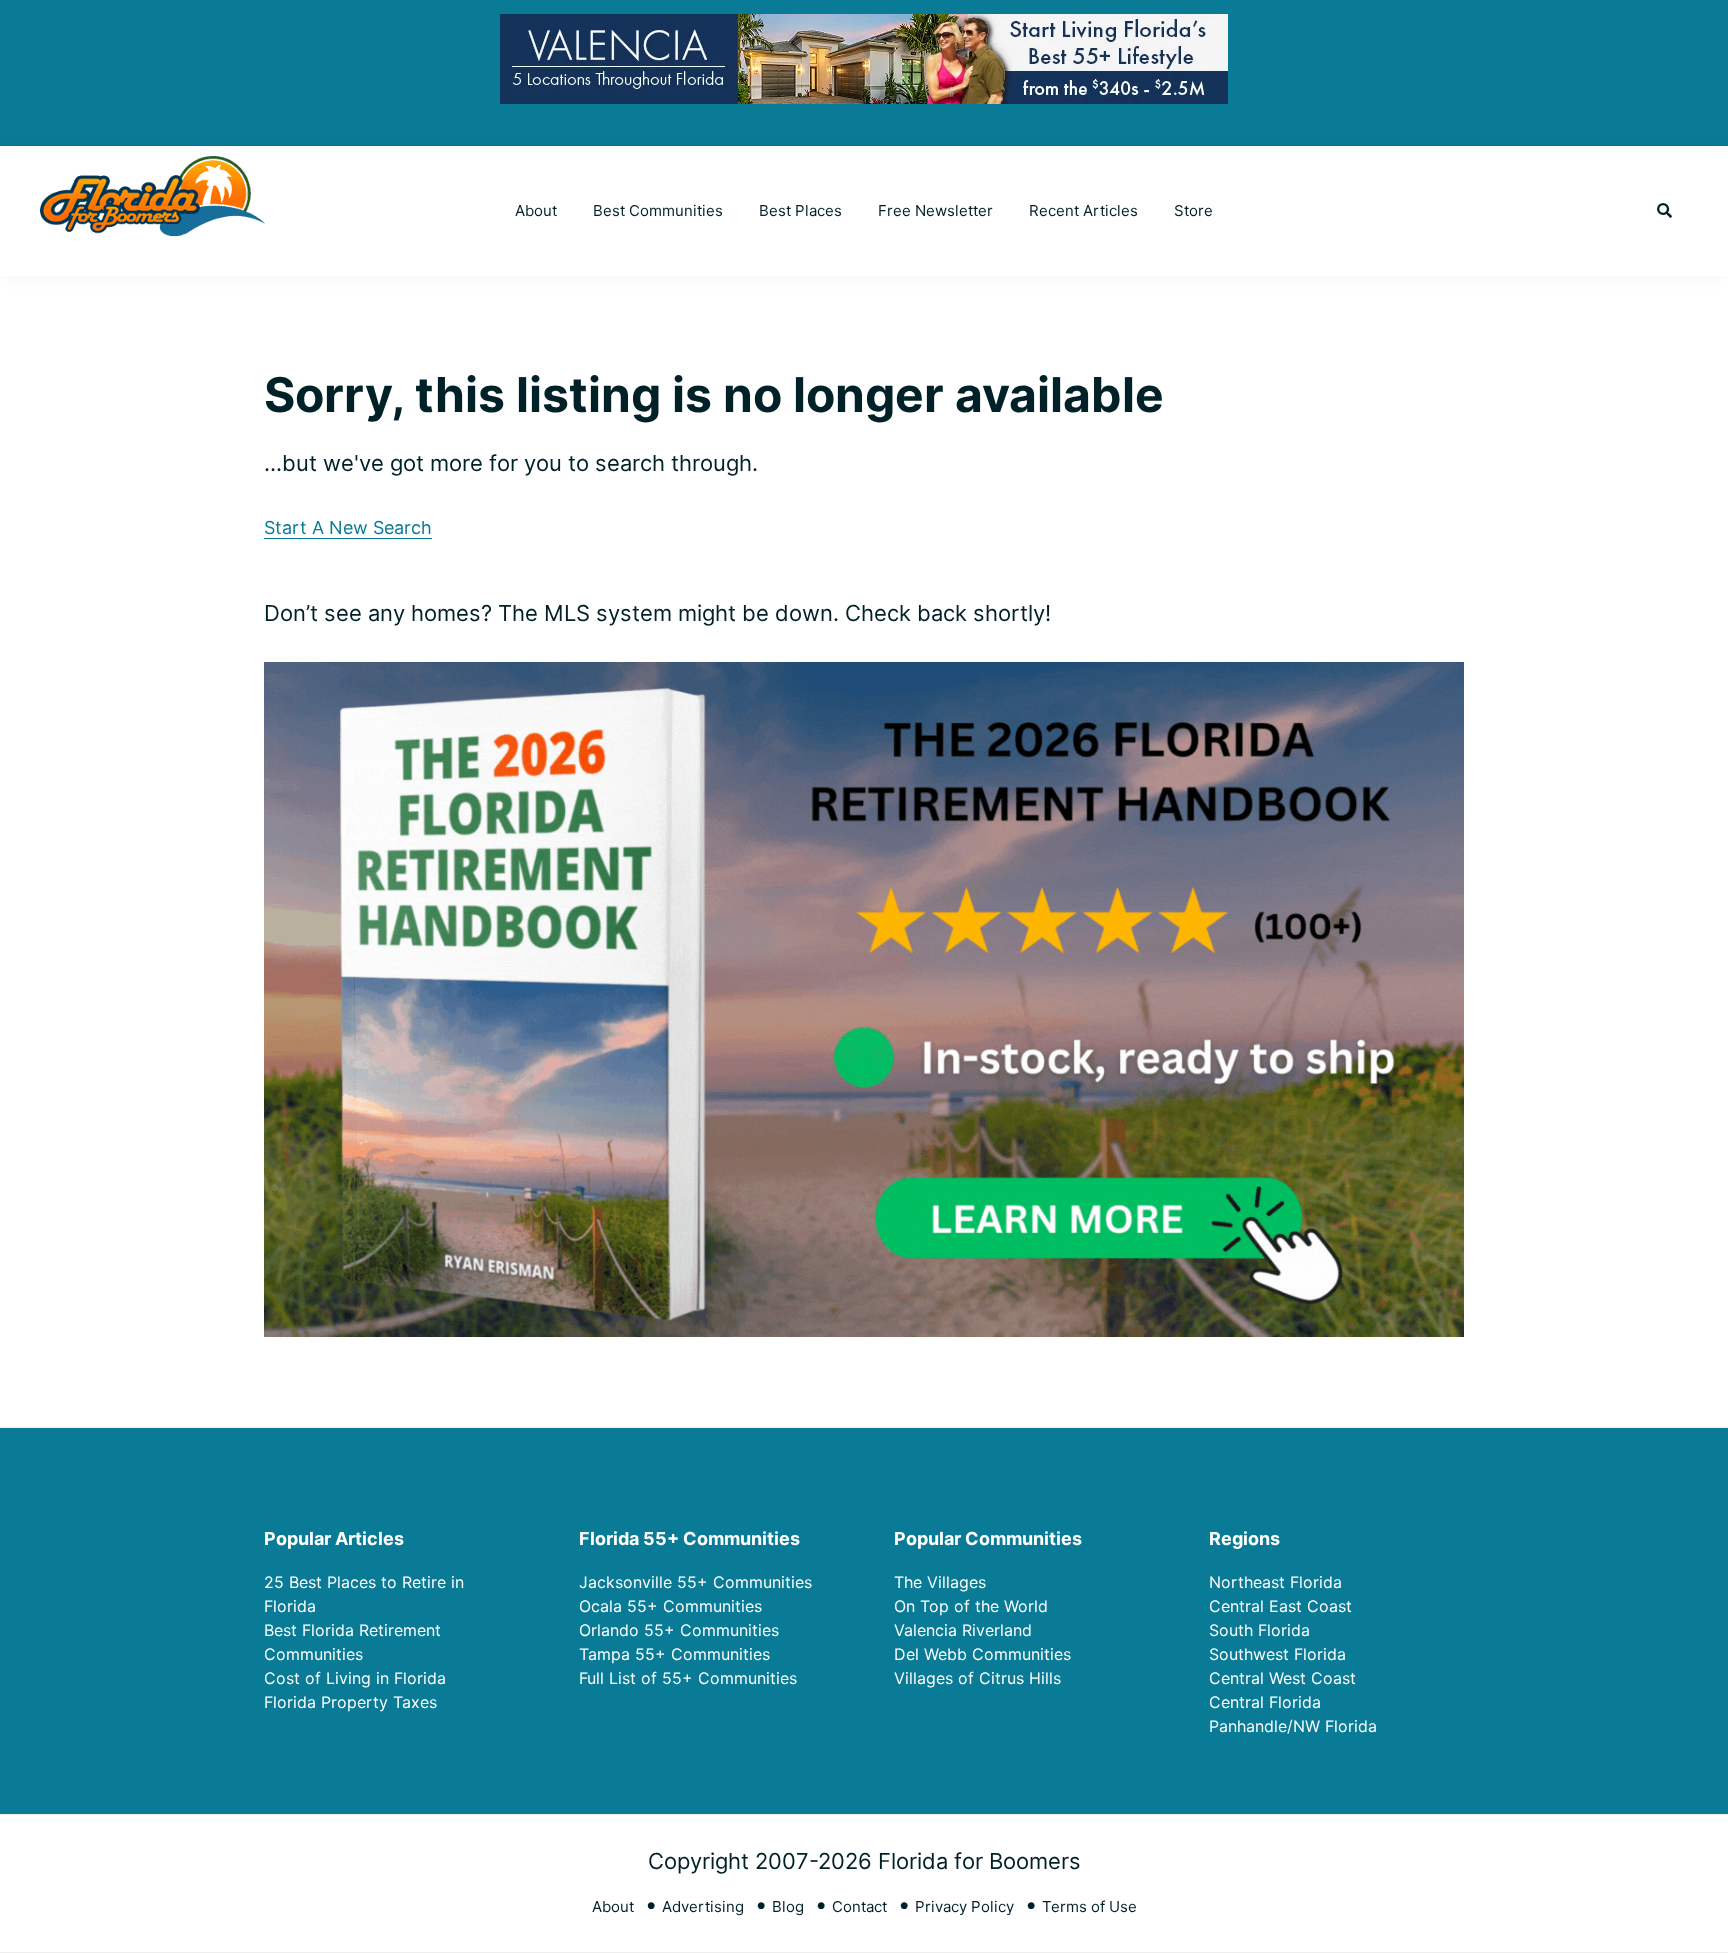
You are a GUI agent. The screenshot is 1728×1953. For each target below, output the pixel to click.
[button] (1664, 211)
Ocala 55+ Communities (670, 1606)
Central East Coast (1280, 1606)
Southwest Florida (1277, 1654)
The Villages (940, 1582)
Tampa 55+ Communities (674, 1654)
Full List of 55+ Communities (688, 1678)
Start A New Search (348, 527)
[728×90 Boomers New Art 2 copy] (864, 29)
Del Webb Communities (982, 1654)
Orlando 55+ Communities (679, 1630)
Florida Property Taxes (350, 1702)
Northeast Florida (1275, 1582)
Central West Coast (1282, 1678)
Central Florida (1265, 1702)
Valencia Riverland (963, 1630)
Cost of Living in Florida (355, 1678)
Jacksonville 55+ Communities (695, 1582)
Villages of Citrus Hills (977, 1678)
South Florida (1259, 1630)
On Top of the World (971, 1606)
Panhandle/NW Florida (1293, 1726)
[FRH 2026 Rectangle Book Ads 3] (864, 678)
